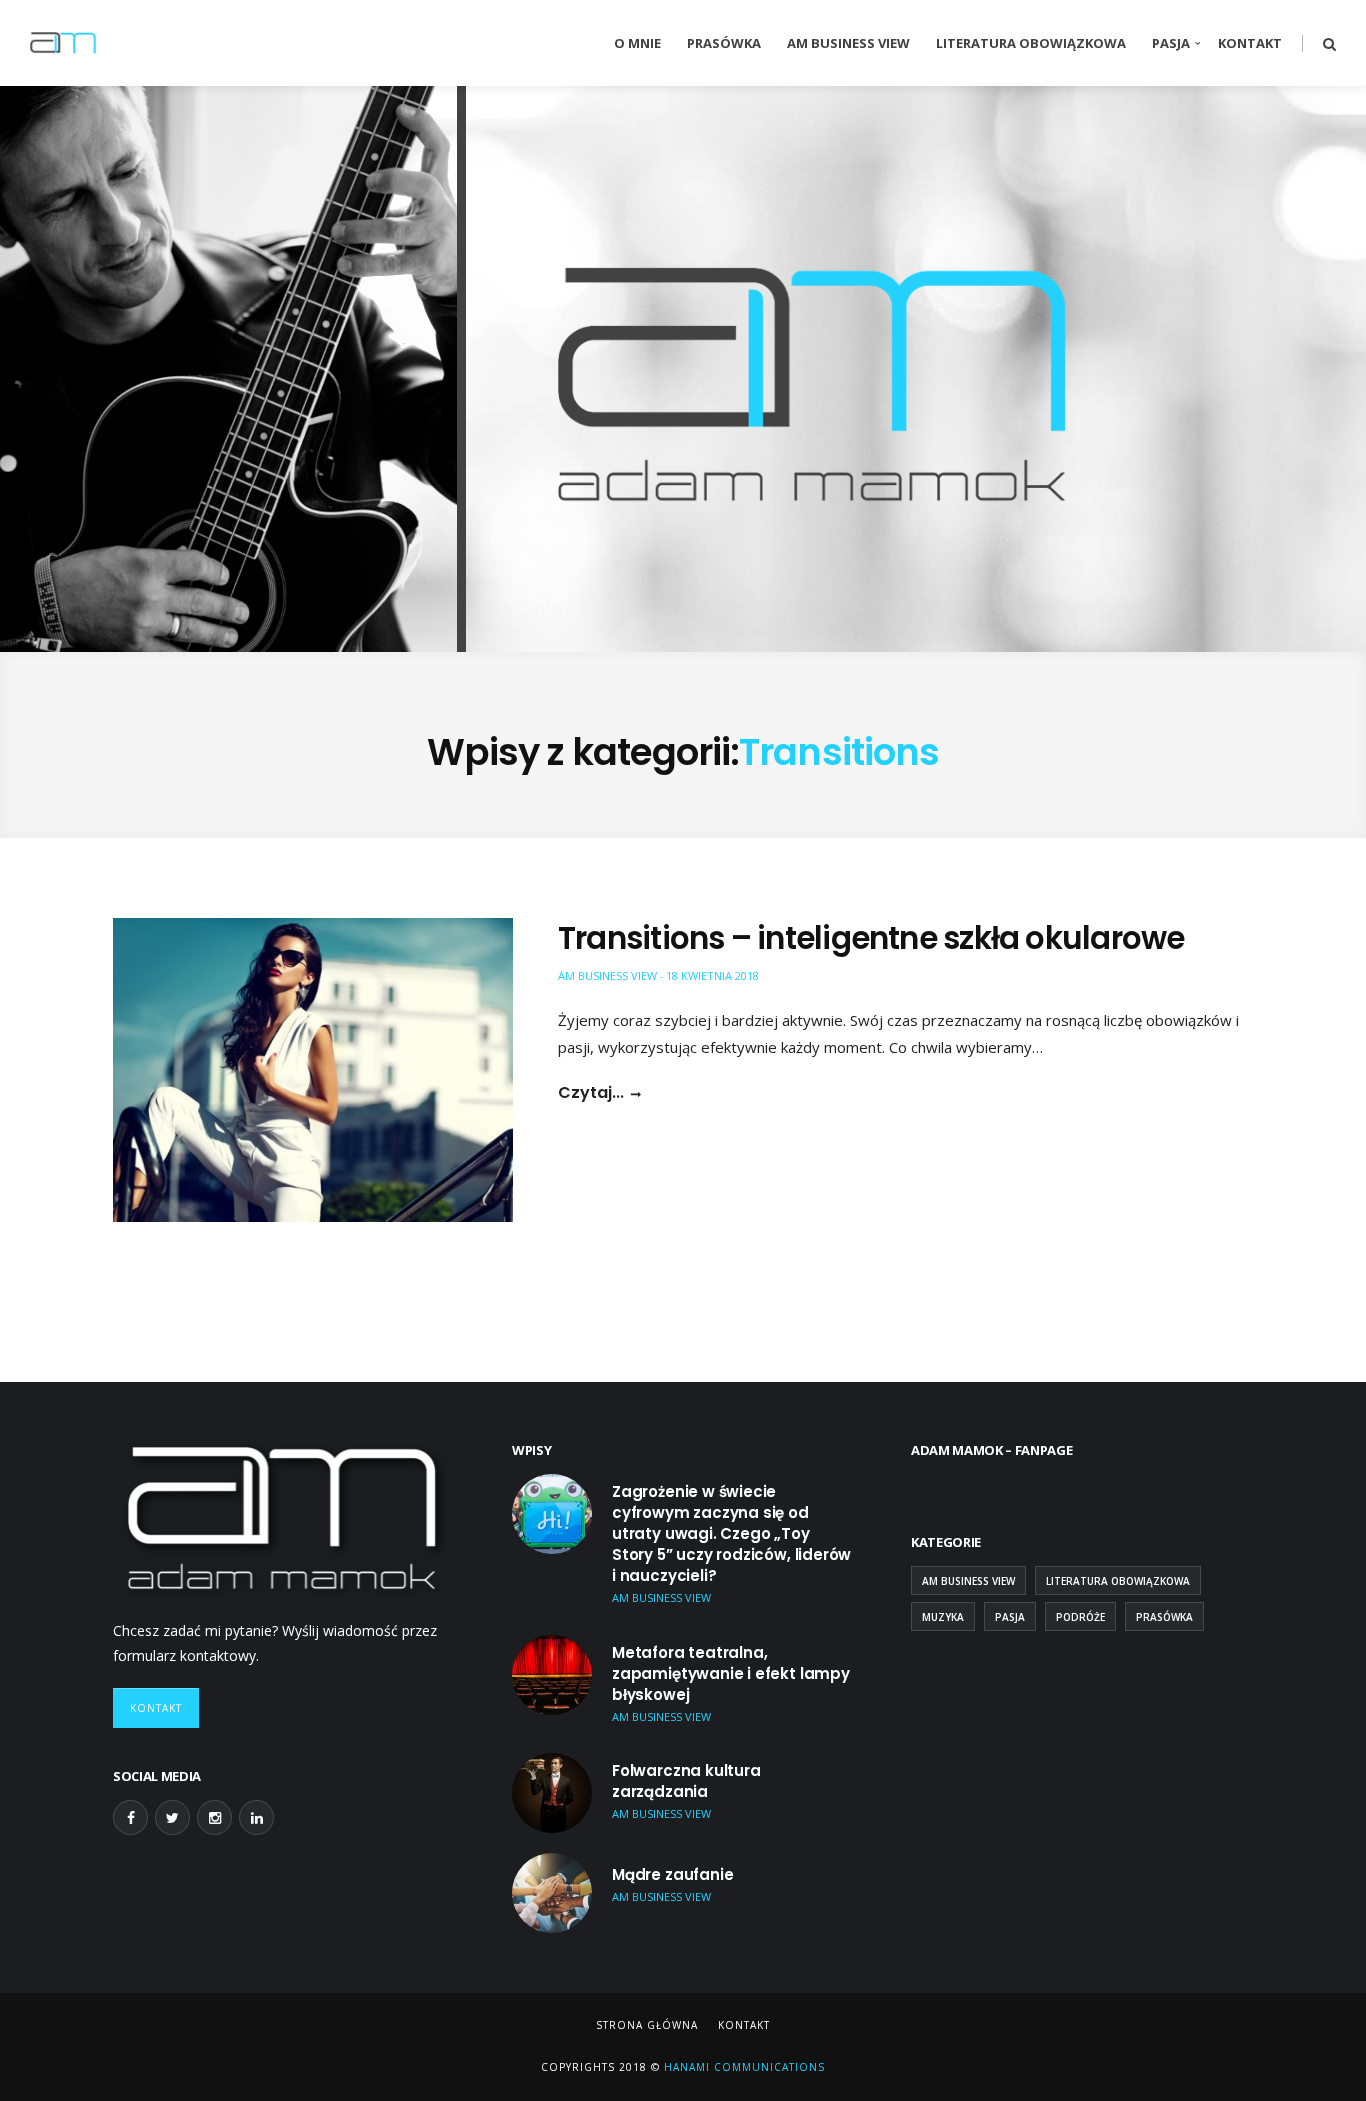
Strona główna (647, 2025)
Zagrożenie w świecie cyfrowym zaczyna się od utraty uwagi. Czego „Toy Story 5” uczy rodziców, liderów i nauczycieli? (731, 1533)
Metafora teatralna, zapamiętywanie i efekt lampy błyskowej (731, 1673)
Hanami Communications (742, 2067)
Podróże (1080, 1617)
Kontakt (1250, 43)
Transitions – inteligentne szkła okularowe (871, 938)
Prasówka (724, 43)
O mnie (637, 43)
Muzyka (943, 1617)
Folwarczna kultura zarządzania (686, 1781)
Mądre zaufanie (672, 1874)
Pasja (1171, 43)
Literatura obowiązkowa (1031, 43)
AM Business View (848, 43)
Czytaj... (591, 1093)
